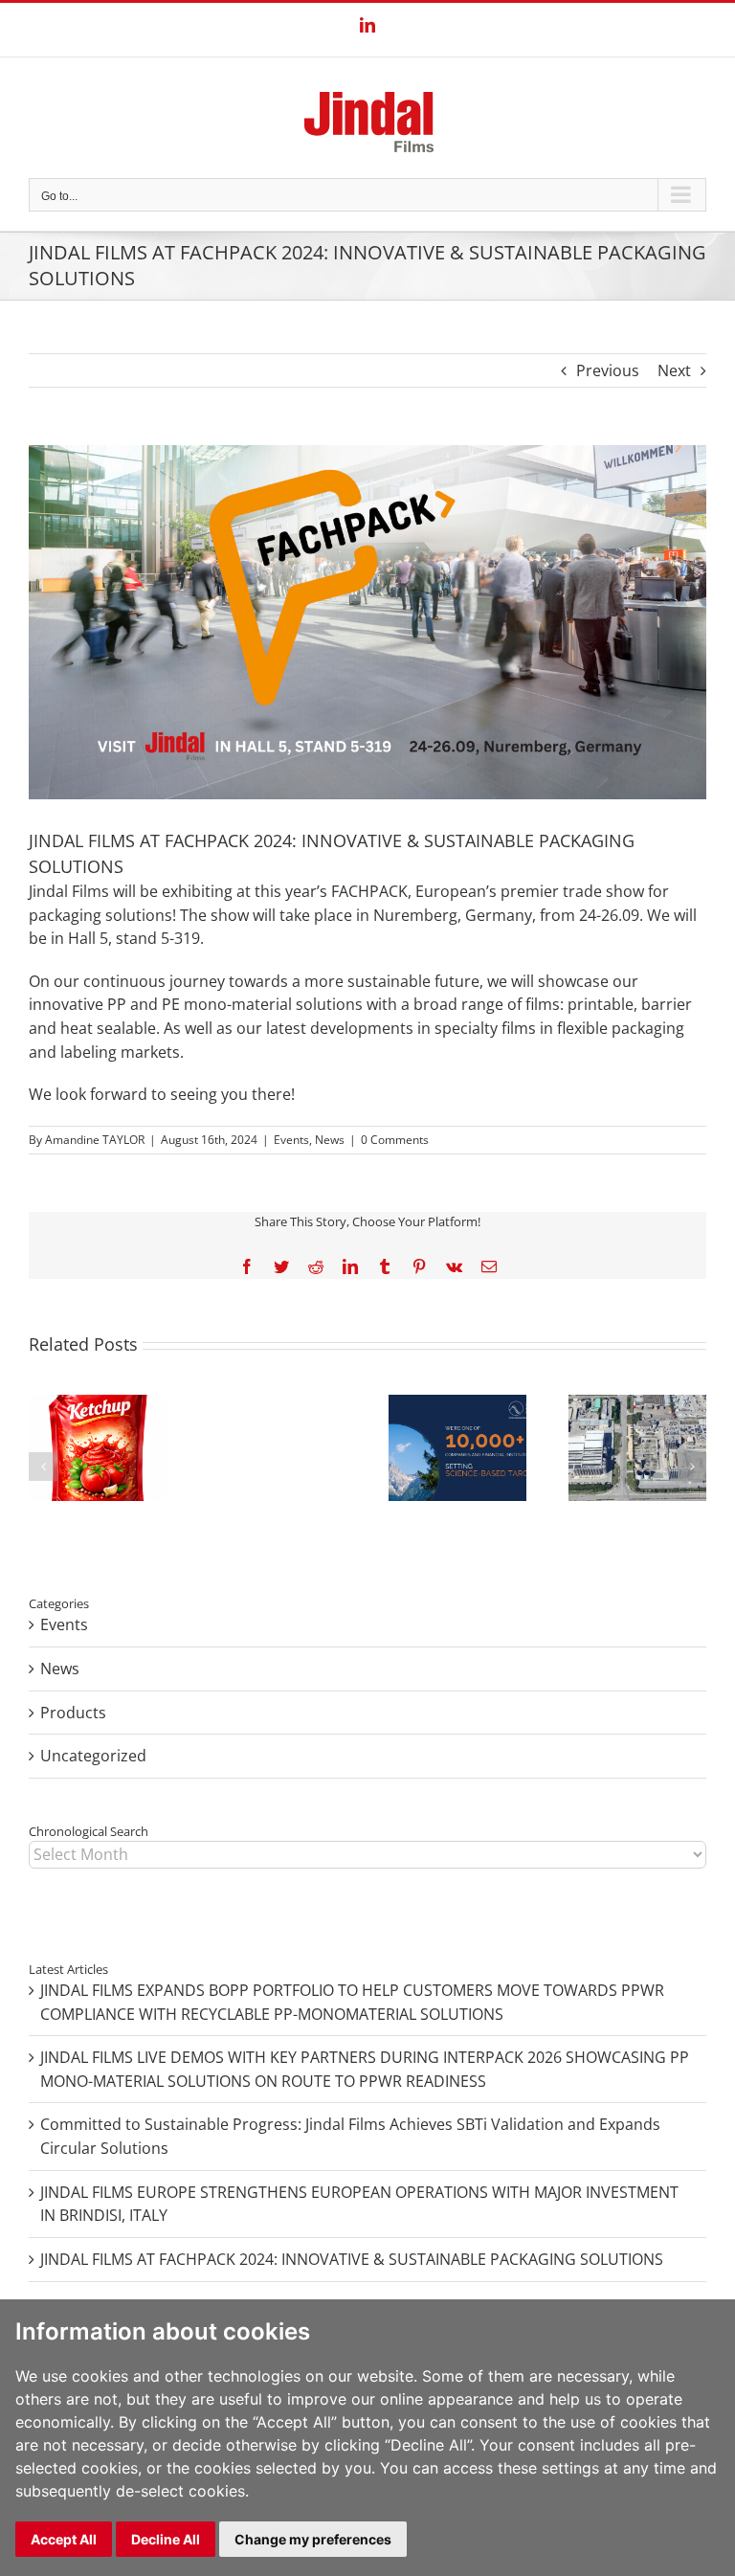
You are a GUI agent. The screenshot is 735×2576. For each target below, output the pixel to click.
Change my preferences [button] (313, 2539)
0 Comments (395, 1140)
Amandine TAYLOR (95, 1140)
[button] (43, 1467)
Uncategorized (93, 1756)
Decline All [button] (166, 2539)
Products (73, 1713)
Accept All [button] (64, 2539)
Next (674, 370)
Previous (608, 370)
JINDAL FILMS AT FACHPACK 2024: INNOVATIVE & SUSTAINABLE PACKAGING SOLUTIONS (352, 2259)
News (330, 1140)
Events (291, 1140)
